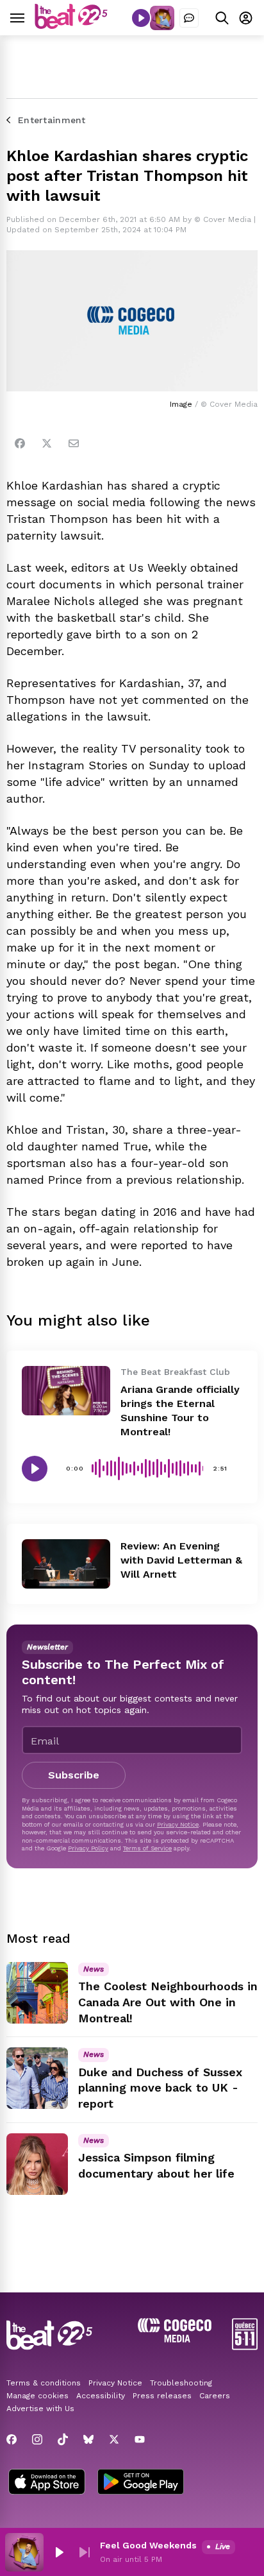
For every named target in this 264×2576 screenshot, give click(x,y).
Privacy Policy (88, 1848)
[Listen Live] (141, 18)
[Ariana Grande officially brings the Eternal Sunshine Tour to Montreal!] (66, 1391)
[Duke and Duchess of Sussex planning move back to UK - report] (37, 2078)
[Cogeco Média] (175, 2339)
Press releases (162, 2396)
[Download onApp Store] (47, 2483)
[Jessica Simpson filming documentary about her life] (37, 2164)
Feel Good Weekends (148, 2545)
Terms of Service (147, 1848)
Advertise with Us (40, 2409)
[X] (114, 2439)
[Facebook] (20, 443)
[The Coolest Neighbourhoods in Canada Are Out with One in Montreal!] (37, 1993)
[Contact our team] (189, 18)
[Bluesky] (88, 2439)
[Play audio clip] (35, 1469)
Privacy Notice (178, 1824)
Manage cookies (37, 2396)
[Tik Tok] (63, 2439)
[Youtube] (140, 2439)
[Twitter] (47, 443)
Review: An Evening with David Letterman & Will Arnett (181, 1560)
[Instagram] (37, 2439)
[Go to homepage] (71, 25)
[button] (59, 2552)
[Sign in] (246, 18)
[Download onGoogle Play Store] (141, 2483)
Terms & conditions (44, 2383)
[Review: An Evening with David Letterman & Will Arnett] (66, 1564)
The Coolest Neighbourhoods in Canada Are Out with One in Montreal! (168, 2002)
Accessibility (101, 2396)
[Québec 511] (245, 2347)
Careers (215, 2396)
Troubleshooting (181, 2383)
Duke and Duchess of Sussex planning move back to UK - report (160, 2088)
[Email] (74, 443)
